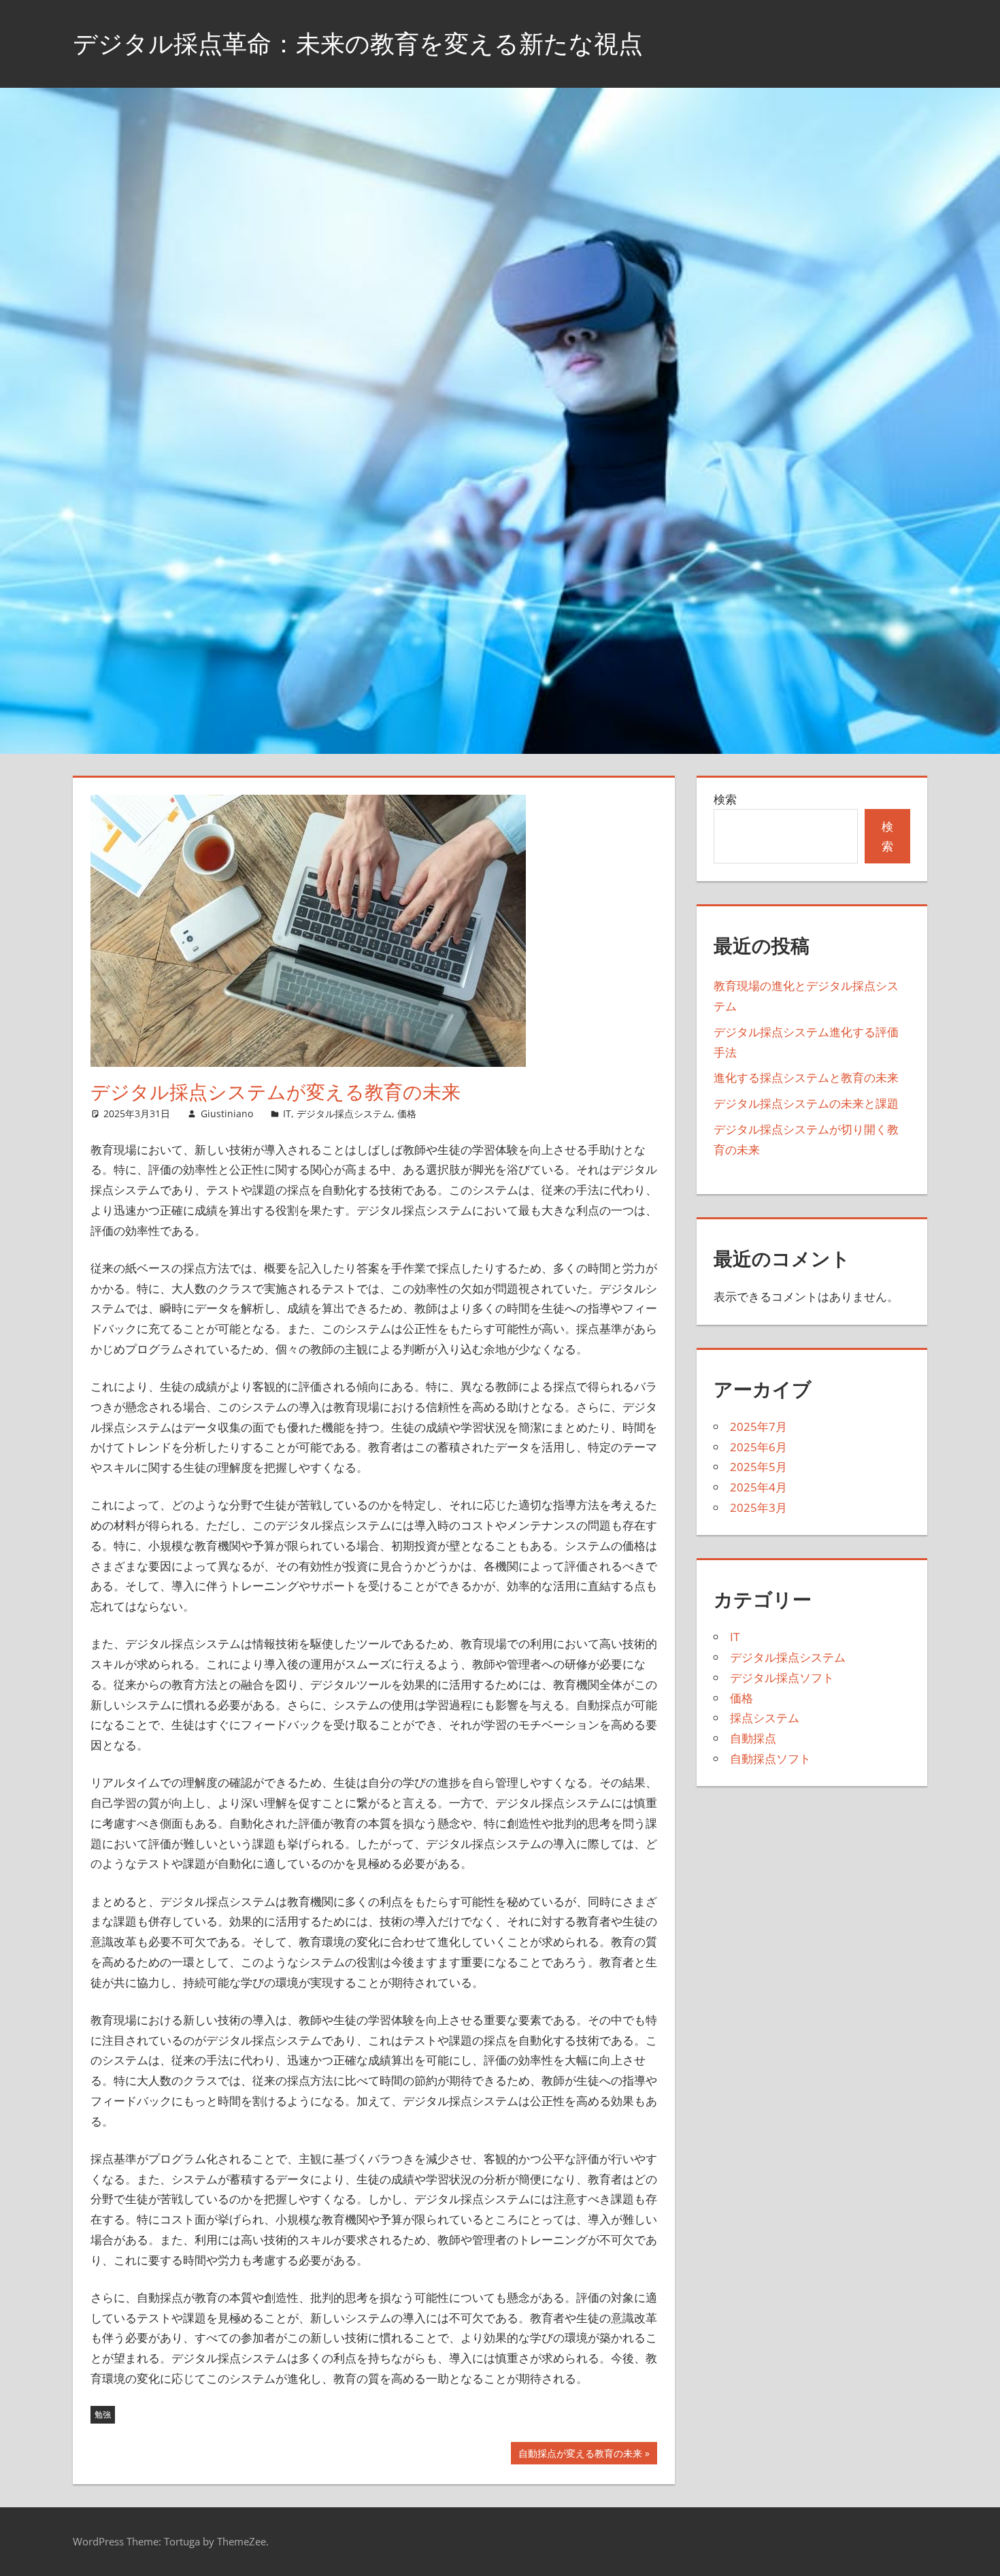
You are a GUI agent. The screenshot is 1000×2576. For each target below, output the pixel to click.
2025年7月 (759, 1426)
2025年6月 (759, 1447)
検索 (725, 799)
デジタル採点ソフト (782, 1678)
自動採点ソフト (770, 1758)
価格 (407, 1113)
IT (287, 1113)
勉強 (103, 2414)
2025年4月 (759, 1487)
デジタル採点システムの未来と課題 (806, 1103)
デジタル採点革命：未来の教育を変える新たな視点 (358, 43)
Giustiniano (227, 1113)
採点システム (765, 1718)
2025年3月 (759, 1507)
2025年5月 (759, 1467)
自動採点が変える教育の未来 (580, 2455)
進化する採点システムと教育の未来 (806, 1077)
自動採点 (753, 1738)
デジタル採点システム (344, 1113)
